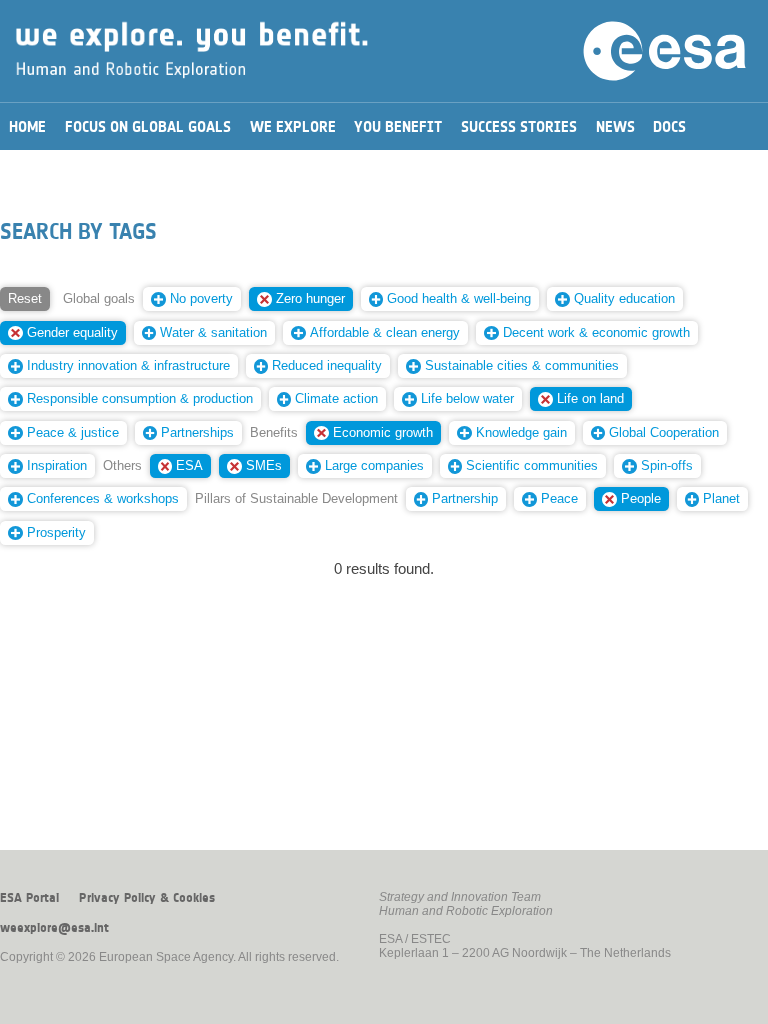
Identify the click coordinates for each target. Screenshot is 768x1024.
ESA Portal (29, 898)
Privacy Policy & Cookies (147, 898)
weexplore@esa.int (54, 928)
